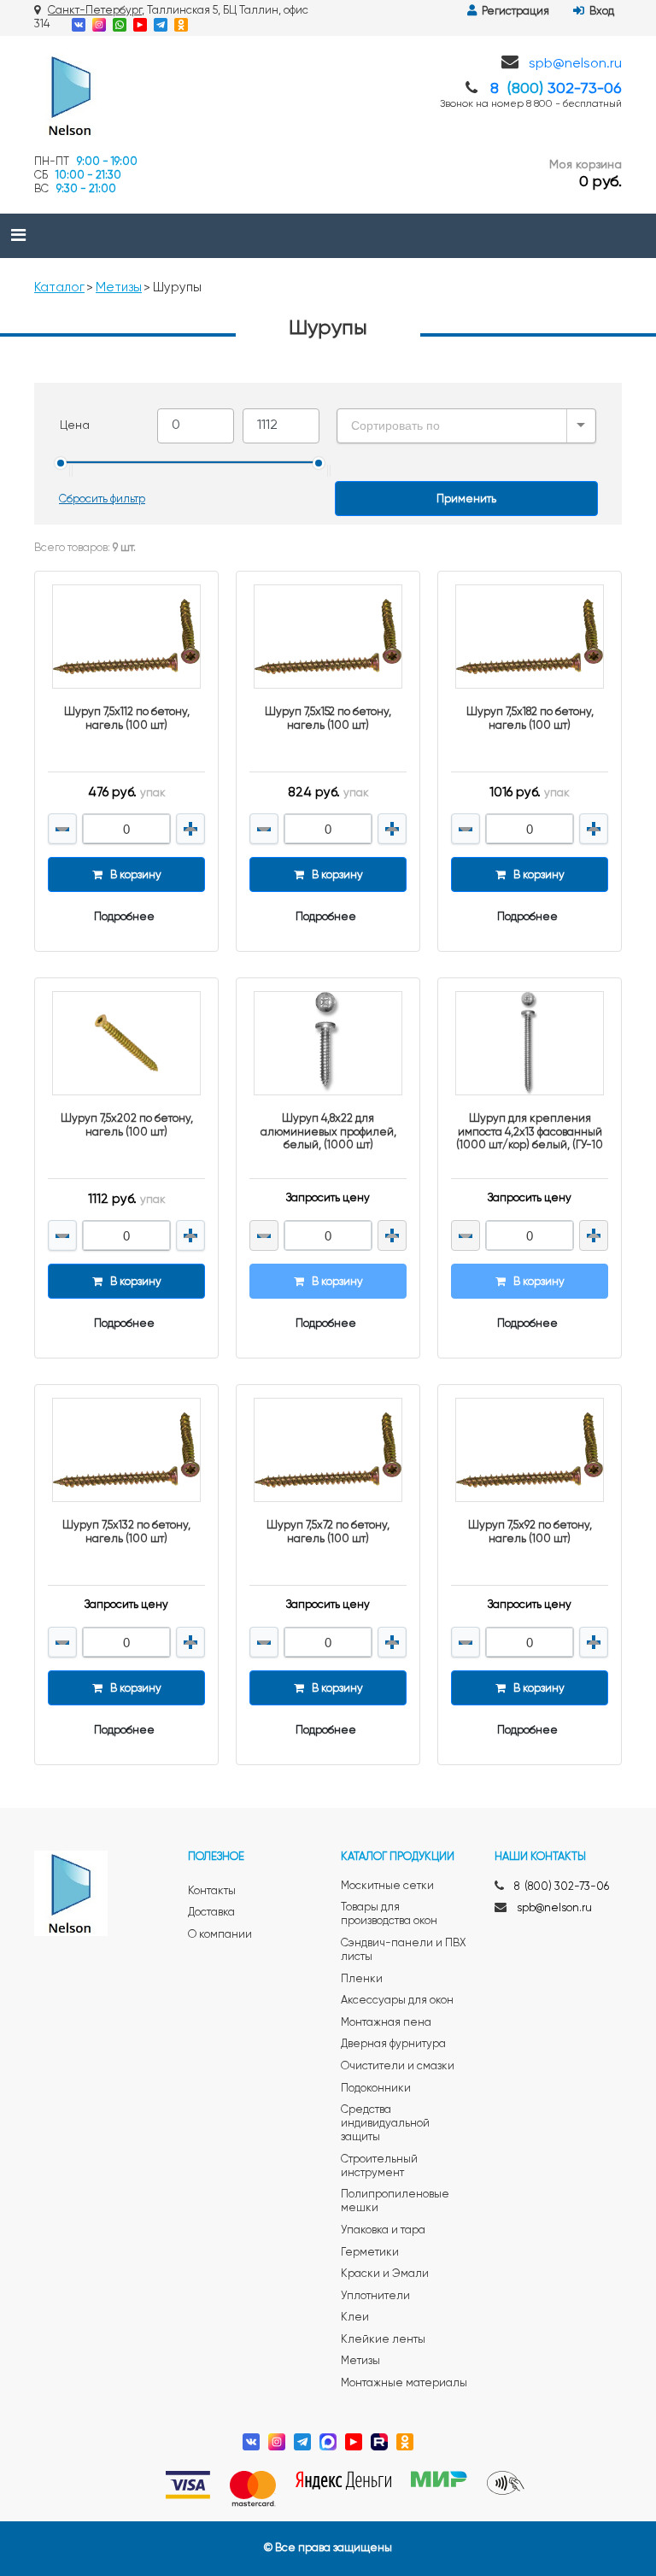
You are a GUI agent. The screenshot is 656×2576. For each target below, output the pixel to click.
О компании (220, 1935)
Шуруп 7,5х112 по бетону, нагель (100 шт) (127, 719)
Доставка (211, 1913)
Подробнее (124, 917)
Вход (599, 12)
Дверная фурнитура (393, 2044)
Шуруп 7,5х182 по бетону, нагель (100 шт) (530, 719)
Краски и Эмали (385, 2274)
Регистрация (513, 12)
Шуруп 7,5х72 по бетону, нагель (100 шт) (328, 1532)
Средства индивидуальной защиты (385, 2124)
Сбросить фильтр (102, 499)
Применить (466, 499)
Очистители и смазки (398, 2066)
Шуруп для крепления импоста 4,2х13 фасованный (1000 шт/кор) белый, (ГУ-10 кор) (530, 1132)
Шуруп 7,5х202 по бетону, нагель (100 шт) (127, 1126)
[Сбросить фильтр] (102, 488)
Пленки (362, 1979)
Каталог (59, 288)
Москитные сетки (387, 1886)
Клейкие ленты (383, 2340)
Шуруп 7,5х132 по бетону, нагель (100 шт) (126, 1532)
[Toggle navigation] (18, 236)
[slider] (61, 463)
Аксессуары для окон (397, 2001)
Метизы (119, 288)
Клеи (355, 2318)
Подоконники (376, 2089)
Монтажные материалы (404, 2383)
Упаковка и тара (383, 2230)
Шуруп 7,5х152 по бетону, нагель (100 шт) (328, 719)
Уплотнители (375, 2296)
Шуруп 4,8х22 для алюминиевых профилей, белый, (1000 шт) (328, 1132)
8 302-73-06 (556, 89)
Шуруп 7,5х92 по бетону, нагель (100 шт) (530, 1532)
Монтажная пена (386, 2023)
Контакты (212, 1891)
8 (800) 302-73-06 (562, 1887)
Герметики (370, 2253)
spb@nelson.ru (575, 64)
